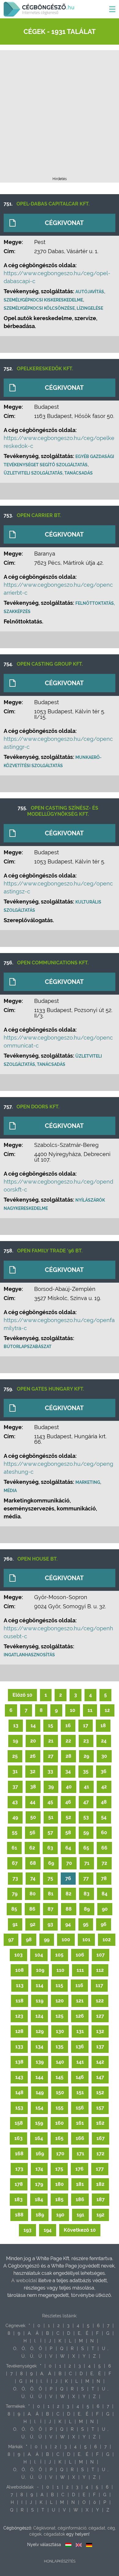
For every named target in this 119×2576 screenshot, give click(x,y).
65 (86, 1848)
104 (39, 1955)
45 (50, 1802)
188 (19, 2215)
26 (33, 1756)
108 (20, 1970)
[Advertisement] (60, 115)
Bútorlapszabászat (28, 1347)
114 (40, 1985)
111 (80, 1970)
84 (105, 1894)
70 (69, 1863)
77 (86, 1878)
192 (100, 2215)
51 (51, 1817)
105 (59, 1955)
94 (68, 1924)
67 (15, 1863)
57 (50, 1833)
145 (60, 2077)
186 (80, 2199)
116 (79, 1985)
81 (51, 1894)
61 (14, 1848)
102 (107, 1940)
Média (10, 1491)
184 (39, 2199)
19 (15, 1741)
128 (19, 2031)
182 (100, 2184)
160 (60, 2123)
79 (15, 1894)
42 (104, 1787)
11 (90, 1710)
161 (80, 2123)
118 (20, 2001)
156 (80, 2108)
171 (80, 2154)
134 (39, 2047)
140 (60, 2062)
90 (105, 1909)
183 (18, 2199)
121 (80, 2001)
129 (40, 2031)
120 (60, 2001)
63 (50, 1848)
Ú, (23, 2356)
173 (19, 2169)
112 (100, 1970)
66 (104, 1848)
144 (39, 2077)
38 (33, 1787)
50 (33, 1817)
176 (79, 2169)
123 (19, 2016)
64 (68, 1848)
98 (29, 1940)
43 (15, 1802)
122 (100, 2001)
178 (19, 2184)
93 (50, 1924)
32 (33, 1771)
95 (86, 1924)
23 (86, 1741)
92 (33, 1924)
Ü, (32, 2356)
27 (51, 1756)
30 (104, 1756)
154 (39, 2108)
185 (59, 2199)
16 (68, 1726)
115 (59, 1985)
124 (39, 2016)
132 (100, 2031)
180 (60, 2184)
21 (51, 1741)
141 (80, 2062)
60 (104, 1833)
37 (15, 1787)
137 (100, 2047)
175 (59, 2169)
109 (40, 1970)
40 (69, 1787)
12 (107, 1710)
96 (104, 1924)
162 (100, 2123)
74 (33, 1878)
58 (68, 1833)
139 (40, 2062)
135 (60, 2047)
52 (68, 1817)
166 (80, 2138)
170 (60, 2154)
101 (86, 1940)
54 (104, 1817)
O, (15, 2349)
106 (80, 1955)
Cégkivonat (64, 223)
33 (50, 1771)
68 (33, 1863)
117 (99, 1985)
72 (104, 1863)
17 (86, 1726)
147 (100, 2077)
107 (101, 1955)
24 (104, 1741)
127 (100, 2016)
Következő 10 (80, 2230)
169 (40, 2154)
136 (80, 2047)
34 (68, 1771)
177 (100, 2169)
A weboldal (25, 2280)
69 (51, 1863)
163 (18, 2138)
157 (100, 2108)
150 (60, 2092)
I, (35, 2341)
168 (19, 2154)
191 (80, 2215)
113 (20, 1985)
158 (19, 2123)
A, (30, 2333)
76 (68, 1878)
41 (87, 1787)
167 (101, 2138)
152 (100, 2092)
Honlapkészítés (60, 2561)
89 (87, 1909)
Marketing (88, 1482)
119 (40, 2001)
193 (27, 2230)
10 (73, 1710)
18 (103, 1726)
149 (40, 2092)
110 (60, 1970)
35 (86, 1771)
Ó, (24, 2349)
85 (14, 1909)
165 (59, 2138)
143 (19, 2077)
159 (39, 2123)
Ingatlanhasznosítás (29, 1655)
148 (19, 2092)
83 (87, 1894)
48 (104, 1802)
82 (69, 1894)
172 (100, 2154)
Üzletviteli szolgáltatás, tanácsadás (48, 473)
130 (60, 2031)
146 (80, 2077)
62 (32, 1848)
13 (16, 1726)
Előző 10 (22, 1695)
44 (33, 1802)
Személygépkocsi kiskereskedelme (43, 300)
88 (69, 1909)
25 (15, 1756)
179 (39, 2184)
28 (69, 1756)
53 (86, 1817)
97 (11, 1940)
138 (19, 2062)
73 (15, 1878)
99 (47, 1940)
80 (33, 1894)
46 (68, 1802)
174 (39, 2169)
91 (15, 1924)
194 (48, 2230)
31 (15, 1771)
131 (80, 2031)
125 (60, 2016)
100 (66, 1940)
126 (80, 2016)
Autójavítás (90, 292)
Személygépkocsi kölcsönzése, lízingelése (53, 308)
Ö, (32, 2349)
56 (32, 1833)
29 (86, 1756)
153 (19, 2108)
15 (50, 1726)
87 (50, 1909)
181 (80, 2184)
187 (101, 2199)
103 (18, 1955)
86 (32, 1909)
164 (39, 2138)
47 (86, 1802)
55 (15, 1833)
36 (104, 1771)
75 (50, 1878)
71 (87, 1863)
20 (33, 1741)
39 (51, 1787)
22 (68, 1741)
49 (15, 1817)
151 (80, 2092)
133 (19, 2047)
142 (100, 2062)
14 (33, 1726)
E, (80, 2333)
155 (60, 2108)
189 (40, 2215)
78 (104, 1878)
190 (60, 2215)
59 (86, 1833)
